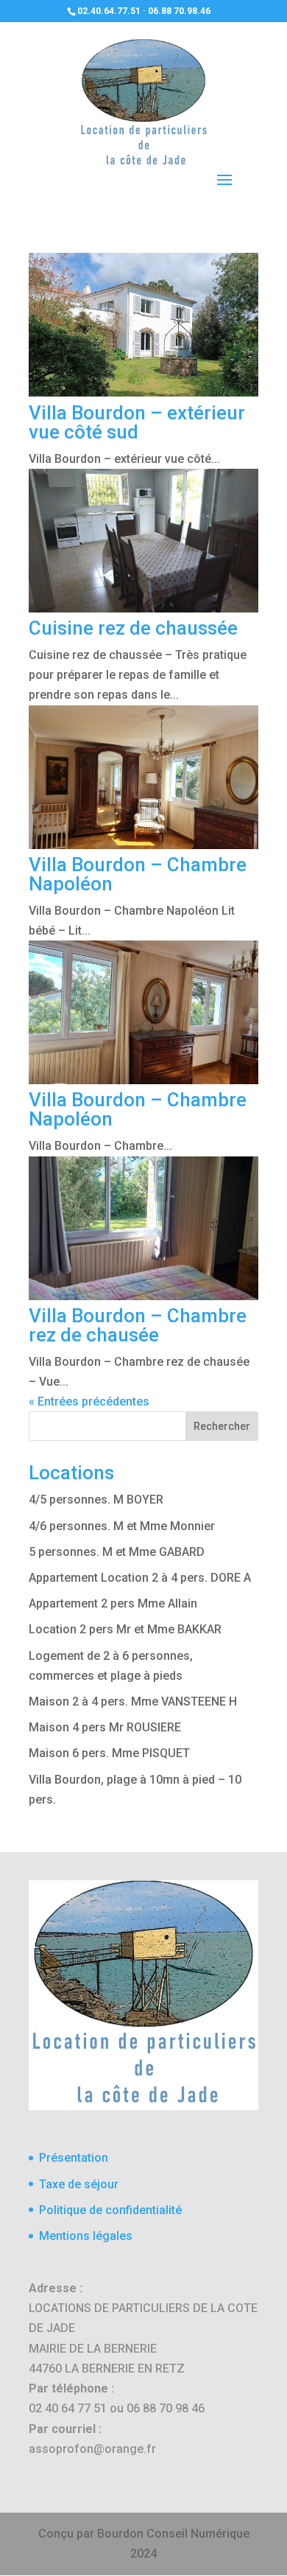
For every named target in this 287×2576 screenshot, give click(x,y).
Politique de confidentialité (110, 2210)
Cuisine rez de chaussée (133, 628)
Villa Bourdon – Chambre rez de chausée (138, 1325)
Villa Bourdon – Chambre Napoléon (138, 874)
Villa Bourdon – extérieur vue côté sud (137, 422)
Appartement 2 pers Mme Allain (113, 1603)
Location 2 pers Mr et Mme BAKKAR (125, 1629)
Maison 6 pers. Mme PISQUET (109, 1753)
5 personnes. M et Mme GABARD (117, 1552)
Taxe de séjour (79, 2184)
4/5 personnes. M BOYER (96, 1500)
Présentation (74, 2158)
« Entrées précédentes (89, 1402)
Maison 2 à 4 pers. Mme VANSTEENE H (133, 1701)
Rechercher (222, 1426)
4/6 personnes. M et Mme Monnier (122, 1526)
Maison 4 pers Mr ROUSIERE (105, 1727)
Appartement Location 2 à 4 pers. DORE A (140, 1578)
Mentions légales (86, 2236)
